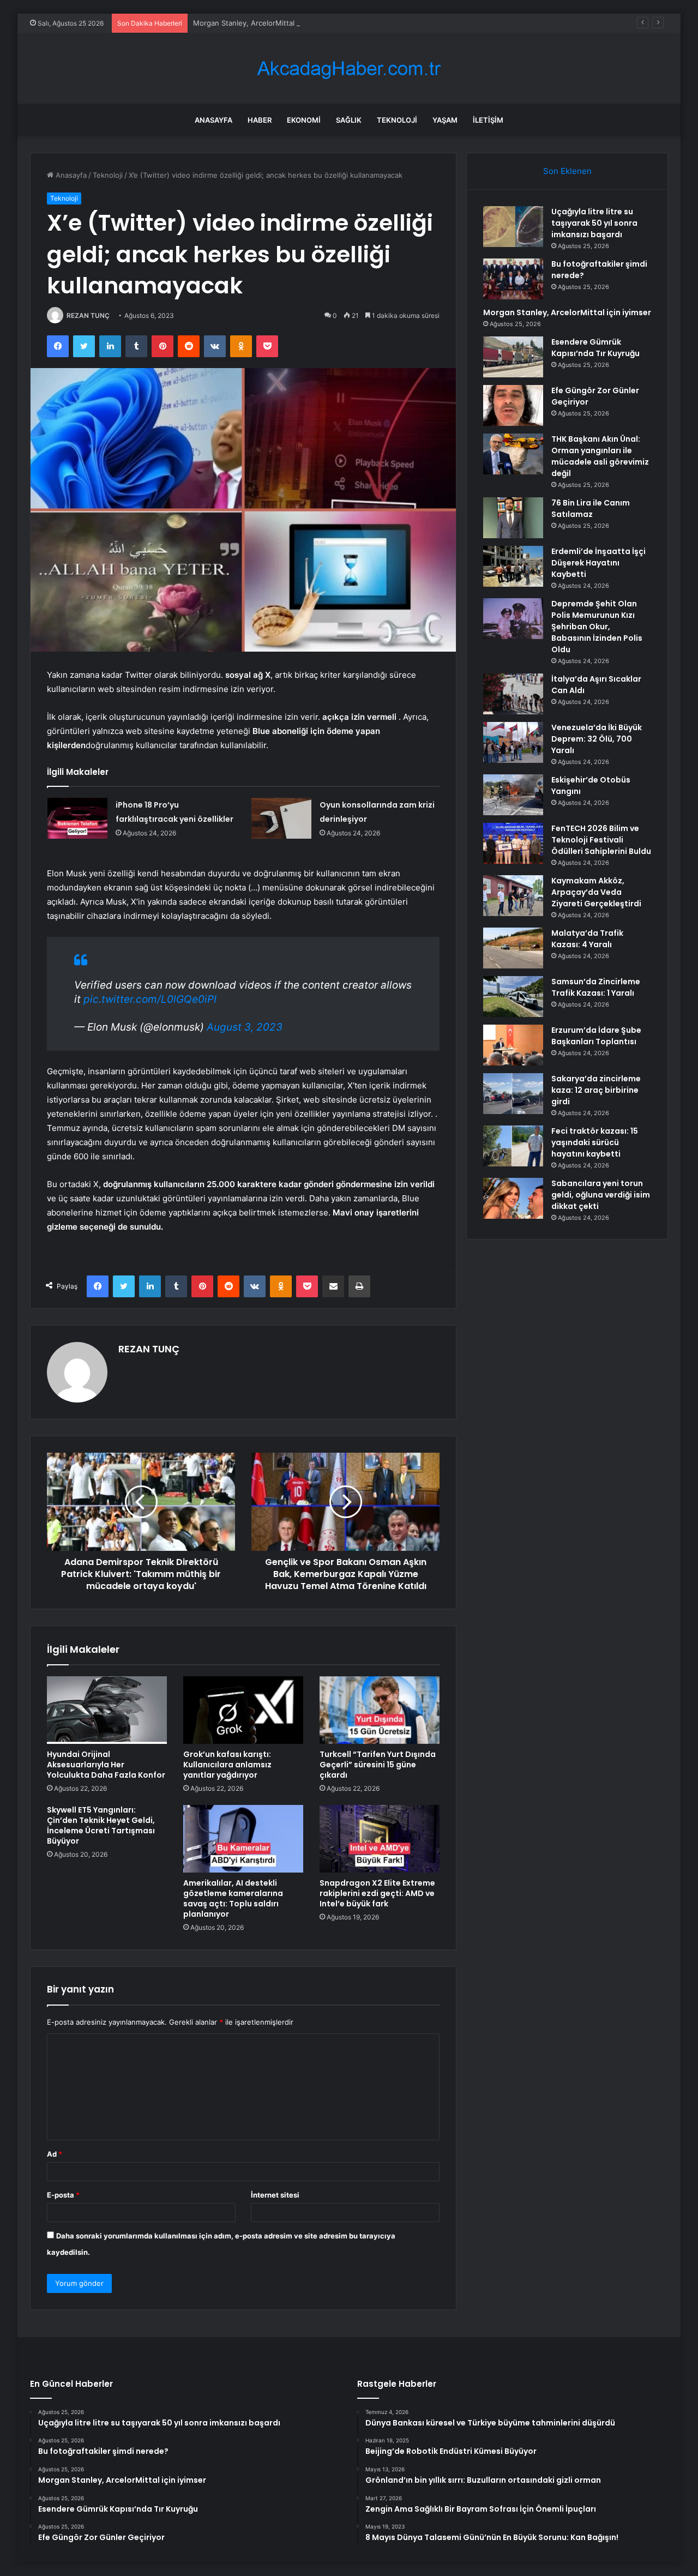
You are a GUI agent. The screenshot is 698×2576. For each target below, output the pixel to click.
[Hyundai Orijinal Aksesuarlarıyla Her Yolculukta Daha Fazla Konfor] (107, 1710)
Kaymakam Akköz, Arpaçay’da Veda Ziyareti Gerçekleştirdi (596, 892)
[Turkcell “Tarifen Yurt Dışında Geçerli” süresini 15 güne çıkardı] (380, 1710)
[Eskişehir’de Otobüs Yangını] (513, 795)
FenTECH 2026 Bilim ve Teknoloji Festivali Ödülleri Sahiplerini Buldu (601, 840)
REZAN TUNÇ (88, 315)
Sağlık (349, 120)
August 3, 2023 (245, 1027)
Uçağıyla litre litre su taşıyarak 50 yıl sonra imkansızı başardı (594, 223)
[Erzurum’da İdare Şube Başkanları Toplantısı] (513, 1045)
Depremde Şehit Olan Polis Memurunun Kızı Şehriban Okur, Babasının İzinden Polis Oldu (597, 627)
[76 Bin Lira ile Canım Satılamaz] (513, 518)
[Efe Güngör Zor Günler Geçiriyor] (513, 405)
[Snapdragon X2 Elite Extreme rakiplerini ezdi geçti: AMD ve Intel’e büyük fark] (380, 1839)
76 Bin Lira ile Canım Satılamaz (591, 508)
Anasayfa (213, 120)
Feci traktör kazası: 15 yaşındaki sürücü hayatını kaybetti (595, 1142)
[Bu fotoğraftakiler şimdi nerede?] (513, 279)
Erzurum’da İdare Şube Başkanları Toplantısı (596, 1036)
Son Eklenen (567, 171)
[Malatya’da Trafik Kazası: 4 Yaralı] (513, 948)
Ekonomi (304, 120)
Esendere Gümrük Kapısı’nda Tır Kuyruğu (595, 348)
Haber (260, 120)
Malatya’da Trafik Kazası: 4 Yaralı (587, 939)
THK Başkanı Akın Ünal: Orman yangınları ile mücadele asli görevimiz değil (600, 456)
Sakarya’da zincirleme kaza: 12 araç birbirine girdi (596, 1090)
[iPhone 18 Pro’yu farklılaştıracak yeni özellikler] (77, 818)
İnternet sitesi (275, 2195)
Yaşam (445, 120)
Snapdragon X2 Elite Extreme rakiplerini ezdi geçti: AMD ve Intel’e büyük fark (377, 1893)
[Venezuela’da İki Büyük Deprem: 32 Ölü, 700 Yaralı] (513, 742)
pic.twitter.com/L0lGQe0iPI (150, 999)
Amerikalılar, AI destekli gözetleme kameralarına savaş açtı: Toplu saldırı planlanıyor (233, 1898)
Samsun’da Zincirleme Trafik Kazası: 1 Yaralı (596, 987)
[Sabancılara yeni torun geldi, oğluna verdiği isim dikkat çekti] (513, 1198)
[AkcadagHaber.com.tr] (349, 68)
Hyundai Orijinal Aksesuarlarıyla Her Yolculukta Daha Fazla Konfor (106, 1765)
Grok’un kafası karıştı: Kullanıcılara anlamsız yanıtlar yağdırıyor (227, 1765)
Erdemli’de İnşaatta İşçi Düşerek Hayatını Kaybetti (598, 563)
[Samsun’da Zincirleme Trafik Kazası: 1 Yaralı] (513, 997)
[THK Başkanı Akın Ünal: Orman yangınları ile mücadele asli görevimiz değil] (513, 454)
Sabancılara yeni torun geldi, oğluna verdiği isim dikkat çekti (601, 1195)
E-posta (63, 2195)
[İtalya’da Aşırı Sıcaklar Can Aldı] (513, 694)
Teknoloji (397, 120)
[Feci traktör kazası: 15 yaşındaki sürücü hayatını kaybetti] (513, 1146)
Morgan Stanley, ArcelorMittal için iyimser (264, 23)
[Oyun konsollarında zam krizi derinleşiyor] (281, 818)
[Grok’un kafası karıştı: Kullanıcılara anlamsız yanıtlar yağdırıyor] (243, 1710)
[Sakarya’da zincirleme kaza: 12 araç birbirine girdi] (513, 1094)
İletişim (488, 120)
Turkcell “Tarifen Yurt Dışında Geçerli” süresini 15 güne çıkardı (378, 1765)
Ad (55, 2154)
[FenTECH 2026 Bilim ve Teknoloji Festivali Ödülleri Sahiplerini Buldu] (513, 843)
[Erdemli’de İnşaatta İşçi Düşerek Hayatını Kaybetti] (513, 566)
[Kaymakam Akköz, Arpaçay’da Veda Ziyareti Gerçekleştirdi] (513, 896)
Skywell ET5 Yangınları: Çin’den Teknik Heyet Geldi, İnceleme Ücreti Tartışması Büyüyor (101, 1825)
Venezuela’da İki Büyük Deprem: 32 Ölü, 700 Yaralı (597, 739)
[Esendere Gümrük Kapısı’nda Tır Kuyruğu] (513, 357)
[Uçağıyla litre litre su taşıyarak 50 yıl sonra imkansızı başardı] (513, 227)
